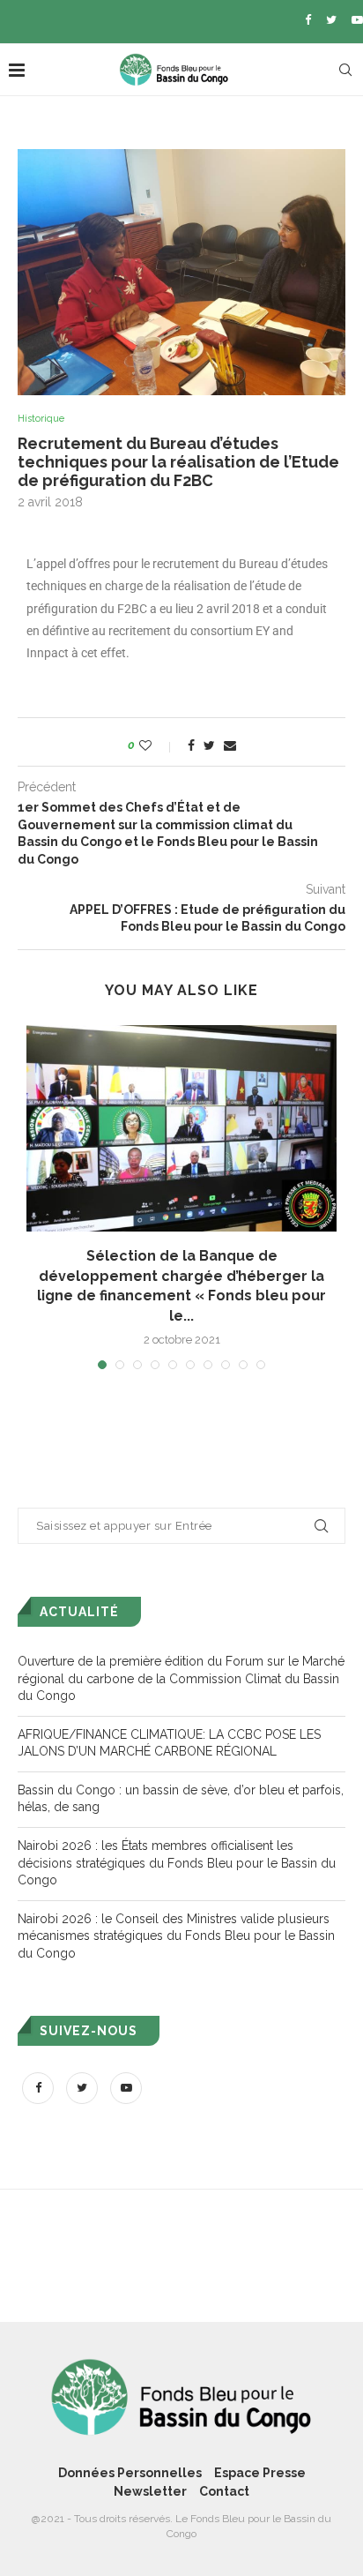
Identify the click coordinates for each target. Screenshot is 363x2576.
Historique (41, 419)
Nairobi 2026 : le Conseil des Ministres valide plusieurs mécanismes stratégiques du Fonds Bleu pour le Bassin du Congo (176, 1936)
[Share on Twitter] (209, 745)
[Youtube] (357, 20)
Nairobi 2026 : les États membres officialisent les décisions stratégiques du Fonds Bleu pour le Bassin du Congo (177, 1863)
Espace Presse (260, 2473)
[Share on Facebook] (191, 745)
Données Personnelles (130, 2473)
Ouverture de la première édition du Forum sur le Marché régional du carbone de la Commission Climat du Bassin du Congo (181, 1678)
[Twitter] (331, 20)
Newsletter (150, 2491)
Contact (224, 2491)
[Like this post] (157, 745)
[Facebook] (308, 20)
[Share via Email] (230, 745)
